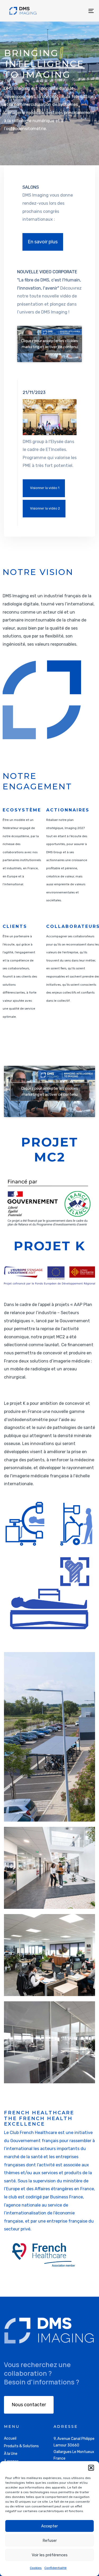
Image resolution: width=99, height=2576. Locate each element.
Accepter (49, 2526)
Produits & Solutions (21, 2446)
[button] (91, 2468)
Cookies (36, 2568)
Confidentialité (55, 2568)
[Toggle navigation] (79, 11)
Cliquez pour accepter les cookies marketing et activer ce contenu (49, 344)
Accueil (10, 2438)
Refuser (50, 2541)
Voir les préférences (50, 2555)
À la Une (11, 2454)
